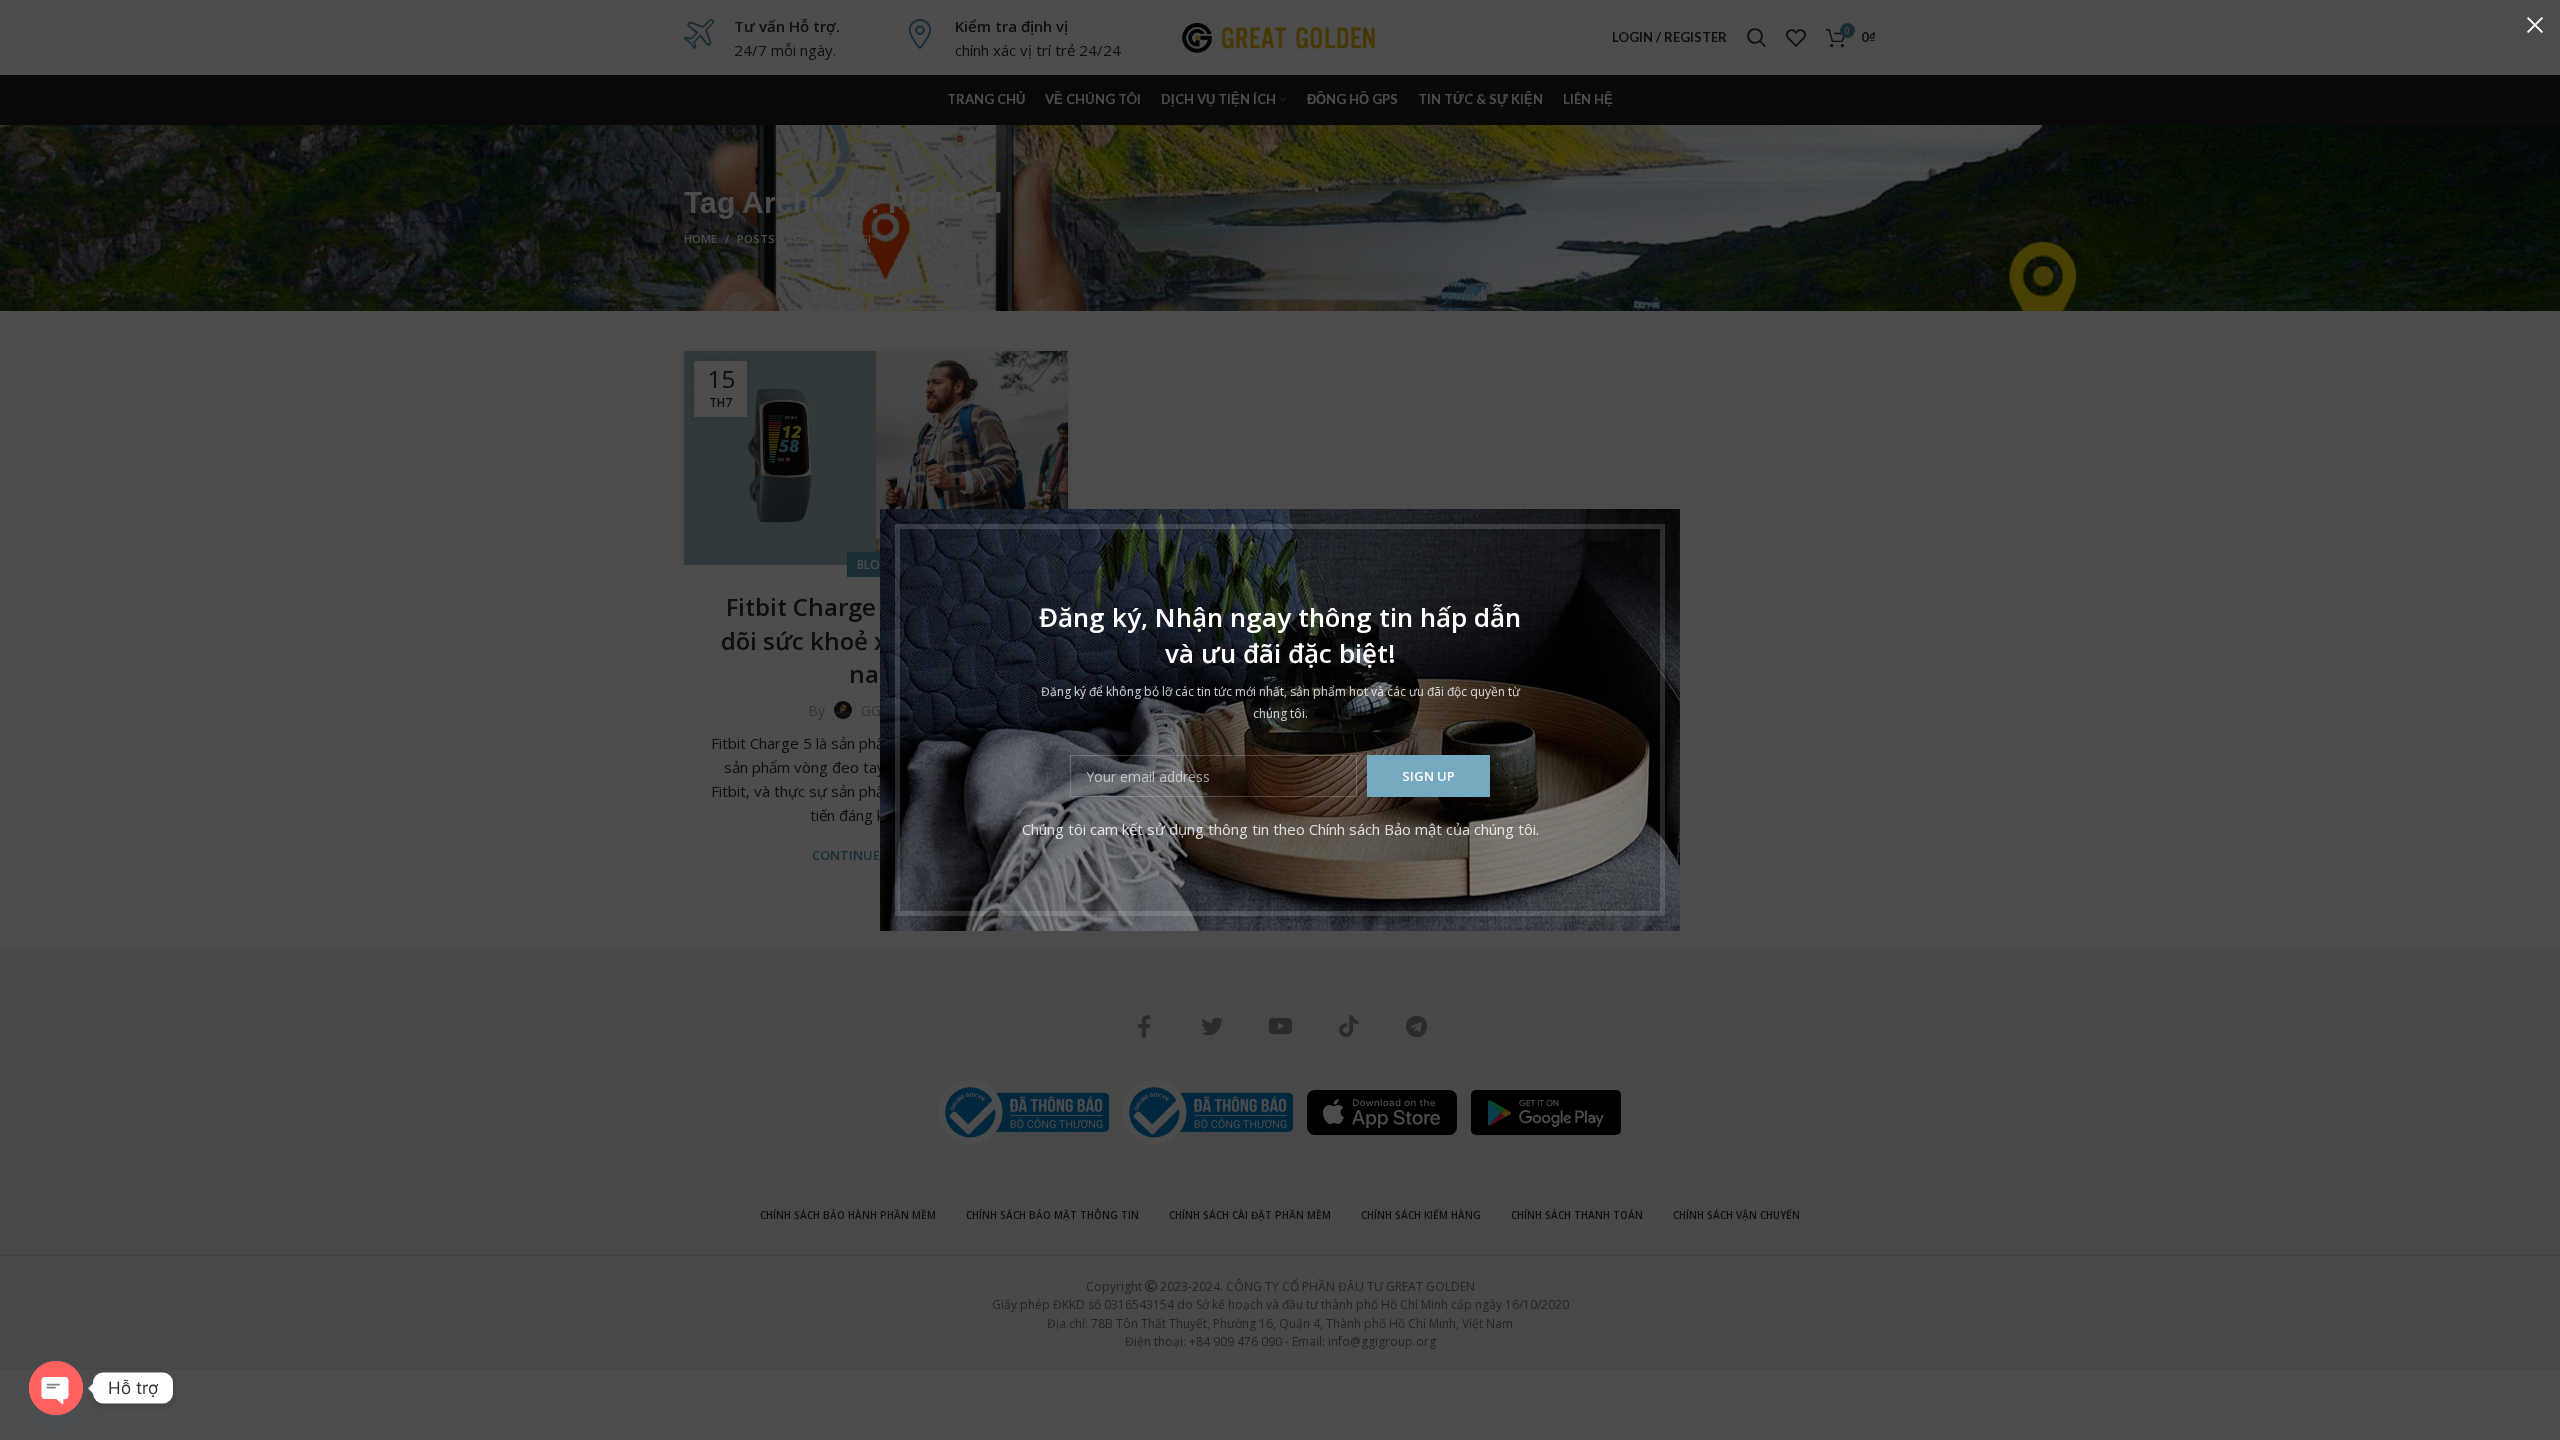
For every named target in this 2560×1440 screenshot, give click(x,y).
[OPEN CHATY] (56, 1388)
